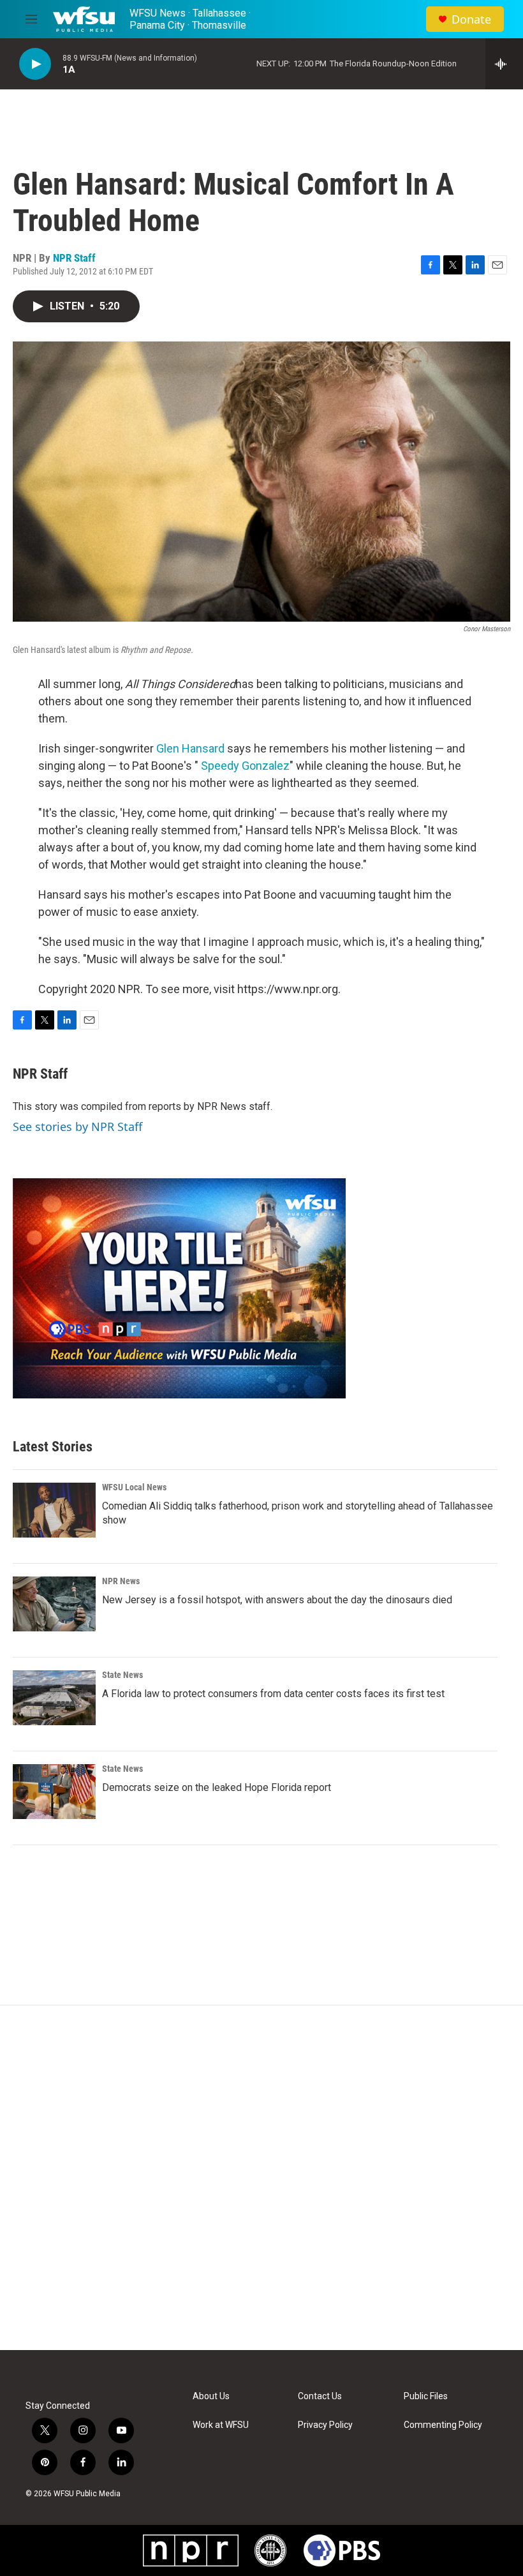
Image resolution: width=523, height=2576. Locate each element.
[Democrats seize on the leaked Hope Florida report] (54, 1792)
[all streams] (504, 64)
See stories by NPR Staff (77, 1127)
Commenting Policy (443, 2425)
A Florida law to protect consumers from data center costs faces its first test (273, 1694)
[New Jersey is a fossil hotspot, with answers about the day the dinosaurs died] (54, 1604)
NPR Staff (74, 258)
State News (122, 1675)
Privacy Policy (325, 2425)
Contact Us (320, 2396)
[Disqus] (261, 2178)
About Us (211, 2396)
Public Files (426, 2396)
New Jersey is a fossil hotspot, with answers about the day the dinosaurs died (277, 1600)
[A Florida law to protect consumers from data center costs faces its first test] (54, 1698)
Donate (471, 19)
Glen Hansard (190, 748)
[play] (35, 64)
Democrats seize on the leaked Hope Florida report (217, 1787)
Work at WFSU (221, 2425)
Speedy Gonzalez (245, 766)
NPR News (121, 1581)
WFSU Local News (134, 1487)
